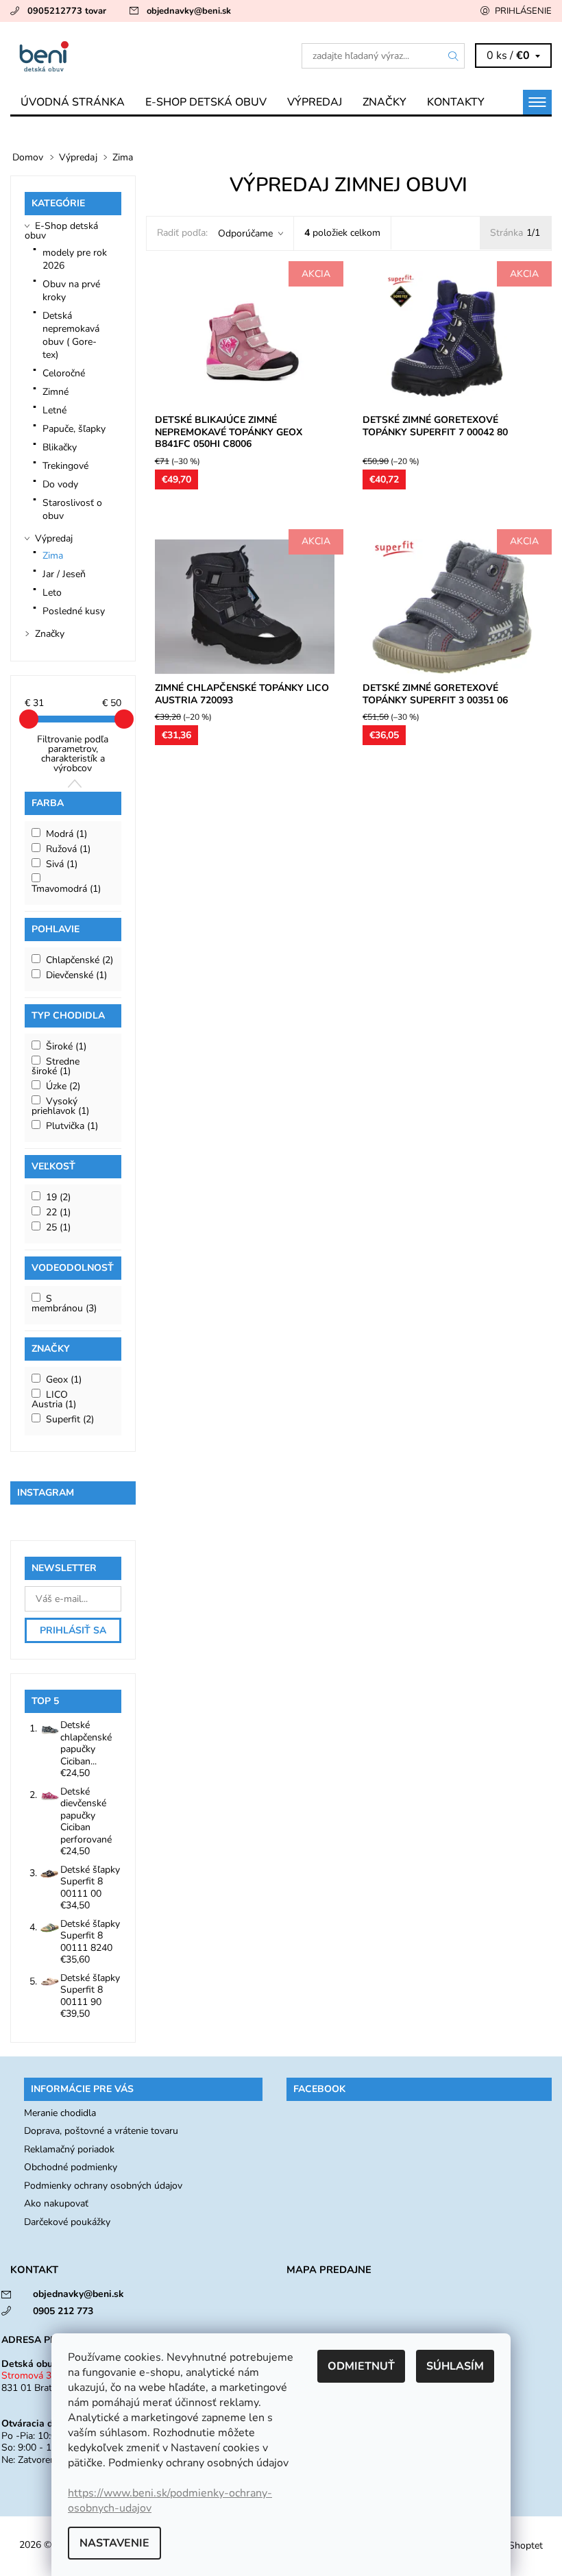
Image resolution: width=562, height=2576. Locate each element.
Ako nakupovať (56, 2203)
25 (58, 1227)
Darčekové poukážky (67, 2222)
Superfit (70, 1419)
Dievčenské (76, 975)
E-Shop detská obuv (206, 102)
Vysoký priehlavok (60, 1106)
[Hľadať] (454, 56)
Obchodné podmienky (71, 2167)
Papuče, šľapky (74, 429)
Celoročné (64, 373)
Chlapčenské (80, 960)
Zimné (56, 392)
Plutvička (72, 1126)
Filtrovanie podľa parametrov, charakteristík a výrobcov (73, 754)
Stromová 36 (29, 2375)
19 (58, 1197)
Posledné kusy (74, 611)
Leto (52, 593)
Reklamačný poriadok (69, 2149)
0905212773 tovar (67, 11)
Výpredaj (315, 102)
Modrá (66, 834)
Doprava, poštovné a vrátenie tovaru (101, 2131)
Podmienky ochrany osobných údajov (103, 2186)
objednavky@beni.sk (189, 11)
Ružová (68, 849)
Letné (54, 410)
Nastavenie (114, 2543)
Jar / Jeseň (64, 574)
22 (58, 1212)
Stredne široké (56, 1066)
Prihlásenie (523, 11)
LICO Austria (54, 1399)
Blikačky (60, 447)
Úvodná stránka (73, 102)
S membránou (64, 1303)
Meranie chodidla (60, 2113)
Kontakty (456, 102)
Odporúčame (245, 233)
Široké (66, 1046)
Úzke (63, 1086)
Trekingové (65, 466)
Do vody (60, 484)
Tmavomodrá (66, 889)
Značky (384, 102)
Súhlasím (455, 2366)
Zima (53, 556)
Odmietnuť (361, 2366)
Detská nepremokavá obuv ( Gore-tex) (71, 335)
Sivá (62, 864)
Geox (64, 1380)
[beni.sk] (146, 56)
